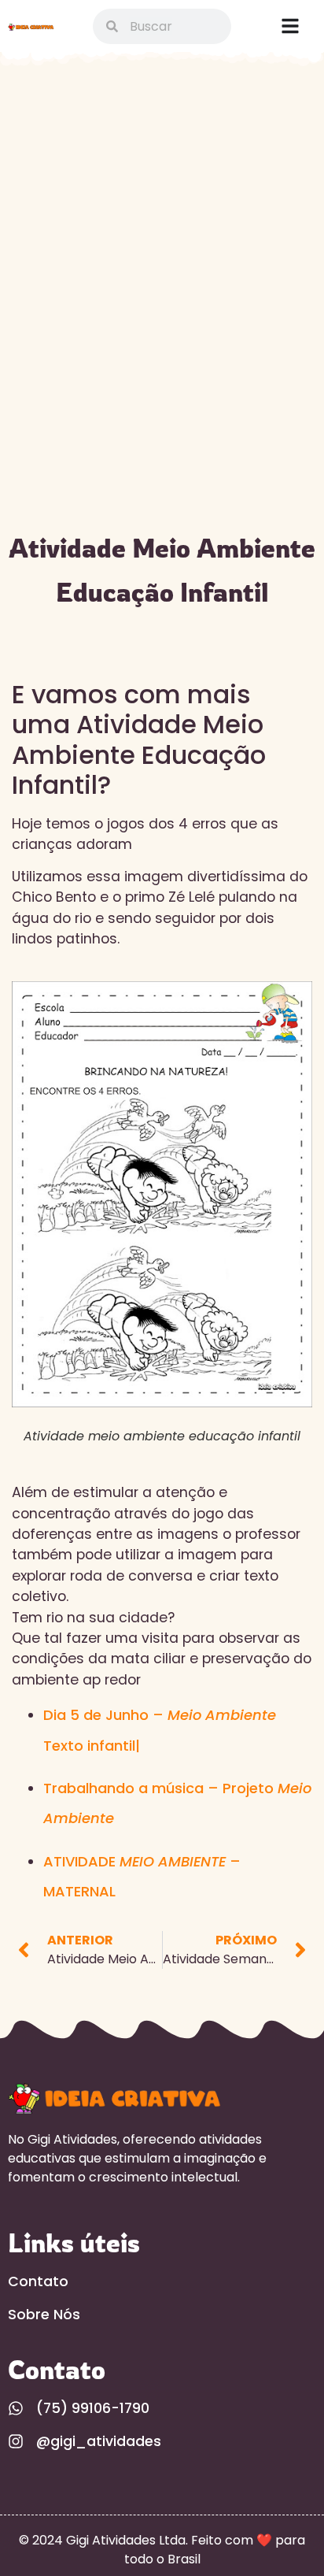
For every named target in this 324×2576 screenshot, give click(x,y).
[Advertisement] (162, 246)
